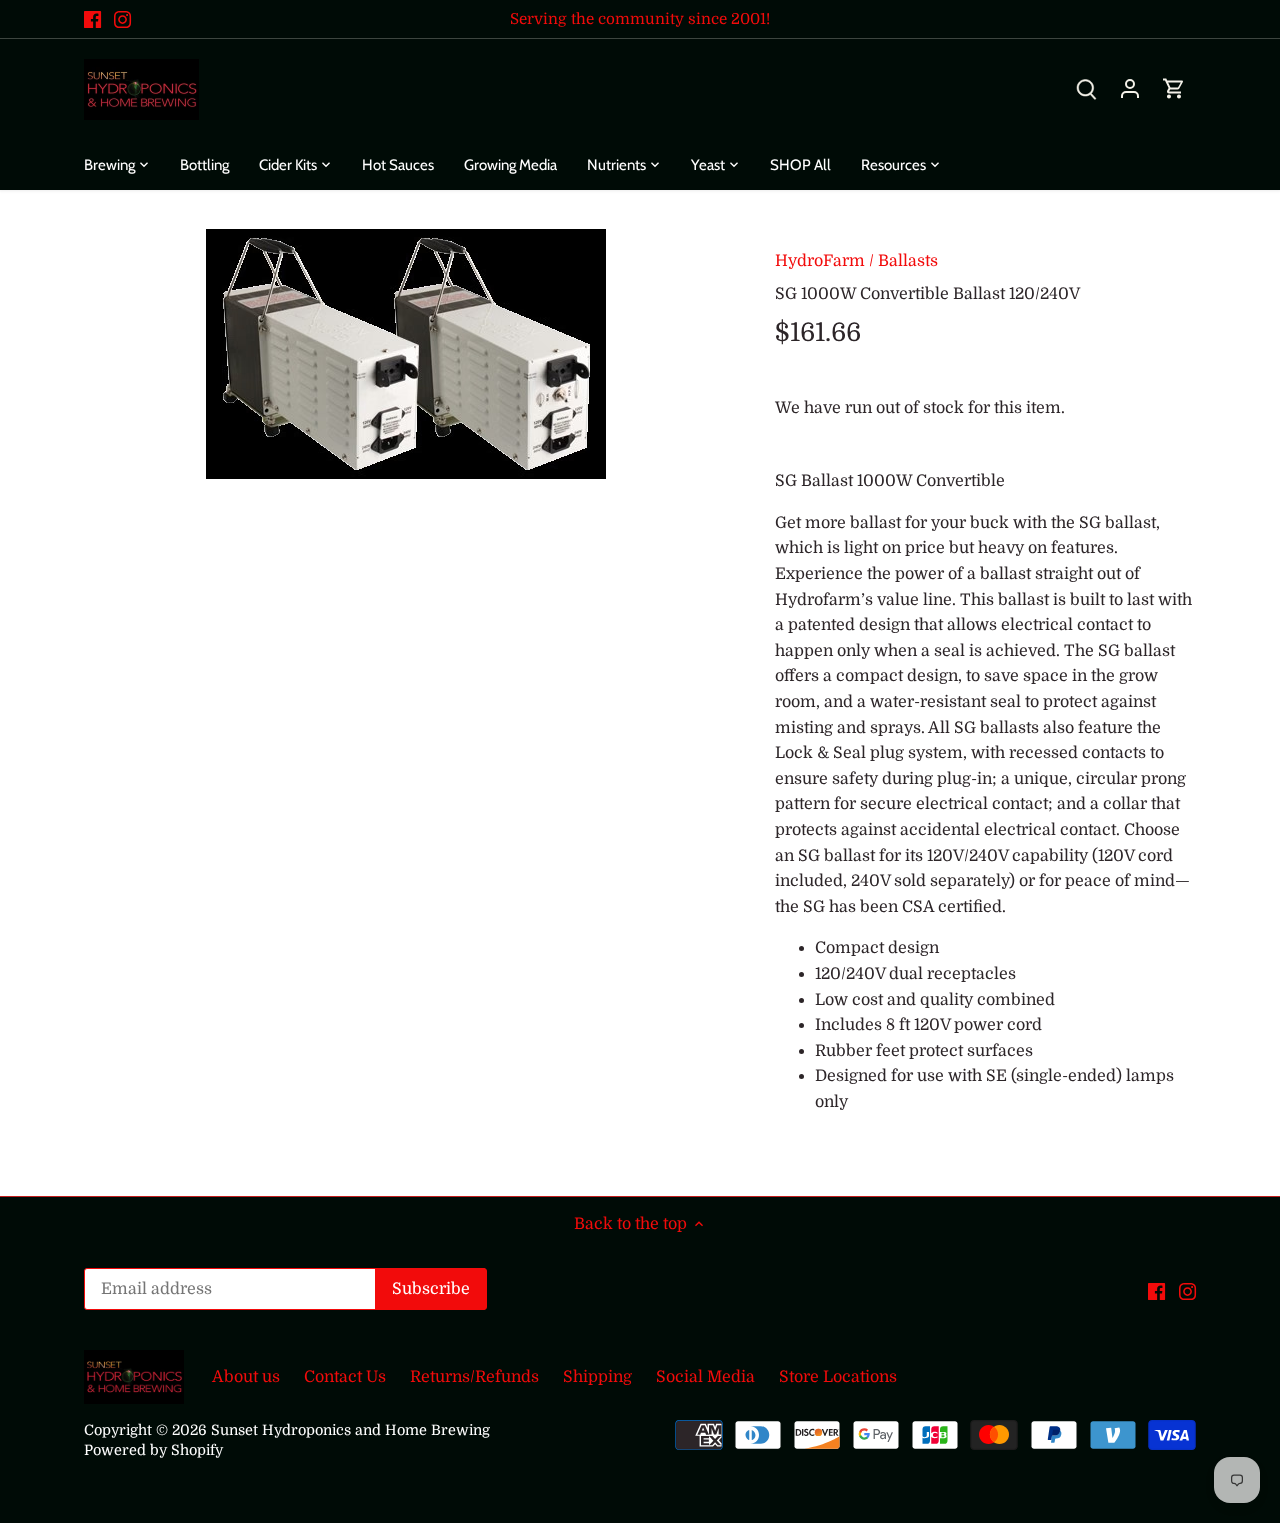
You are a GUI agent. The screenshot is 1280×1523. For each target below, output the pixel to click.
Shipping (597, 1377)
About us (246, 1377)
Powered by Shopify (153, 1450)
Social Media (705, 1377)
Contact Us (345, 1377)
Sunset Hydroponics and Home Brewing (350, 1430)
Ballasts (908, 261)
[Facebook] (92, 19)
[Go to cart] (1174, 89)
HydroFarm (820, 261)
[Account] (1130, 89)
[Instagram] (122, 19)
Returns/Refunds (474, 1377)
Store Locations (838, 1377)
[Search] (1086, 89)
